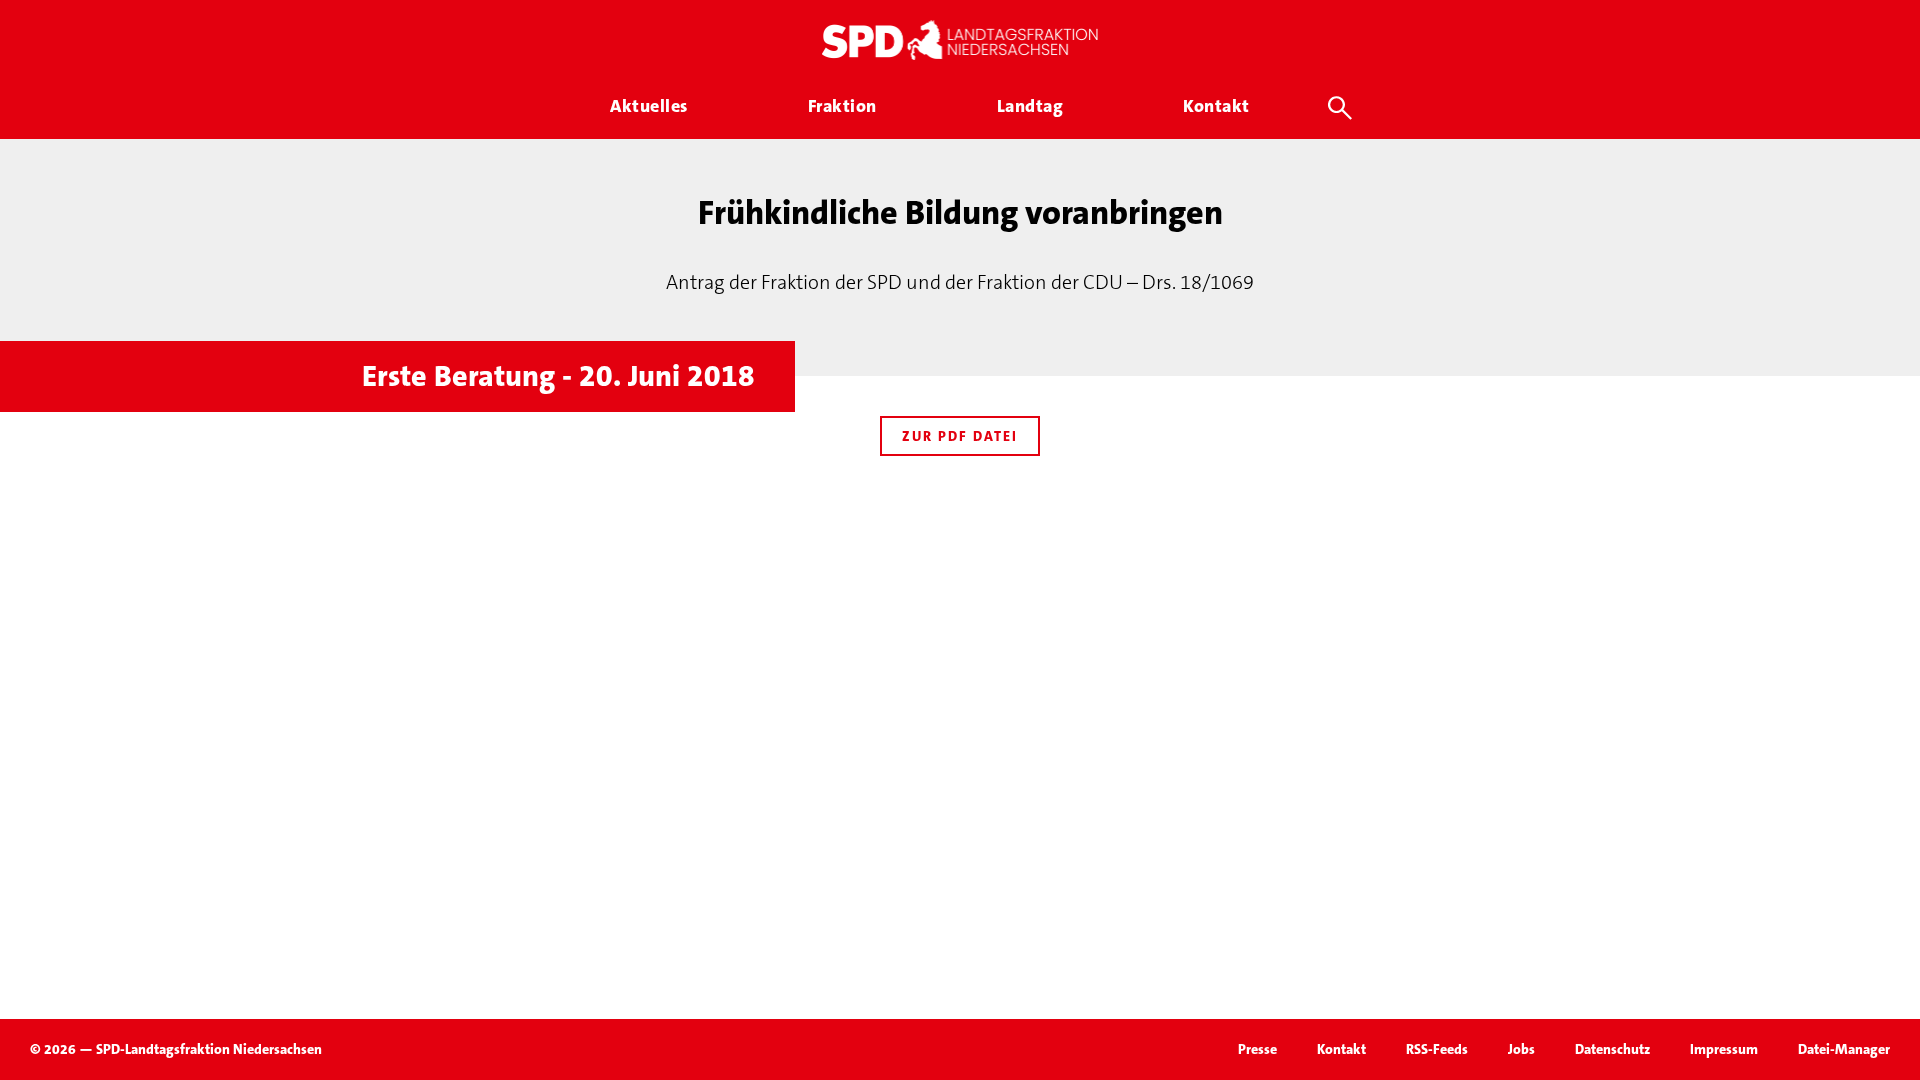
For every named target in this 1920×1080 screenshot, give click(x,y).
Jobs (1521, 1049)
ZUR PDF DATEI (960, 436)
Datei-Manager (1844, 1049)
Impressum (1724, 1049)
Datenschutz (1612, 1049)
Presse (1257, 1049)
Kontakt (1341, 1049)
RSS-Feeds (1437, 1049)
